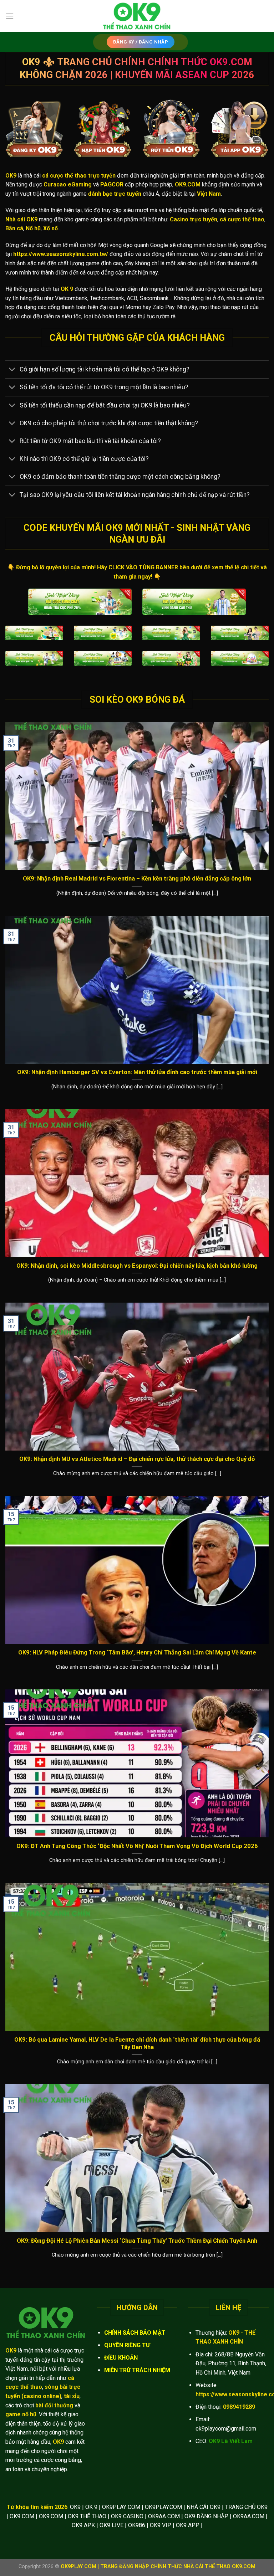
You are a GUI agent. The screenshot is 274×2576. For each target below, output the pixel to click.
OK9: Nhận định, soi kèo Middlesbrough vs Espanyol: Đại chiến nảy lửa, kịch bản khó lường (137, 1266)
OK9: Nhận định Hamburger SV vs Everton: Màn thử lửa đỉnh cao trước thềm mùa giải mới (137, 1072)
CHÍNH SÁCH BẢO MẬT (135, 2333)
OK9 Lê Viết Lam (231, 2441)
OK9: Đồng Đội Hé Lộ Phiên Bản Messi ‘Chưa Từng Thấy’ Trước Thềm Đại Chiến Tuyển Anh (137, 2241)
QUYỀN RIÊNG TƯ (127, 2345)
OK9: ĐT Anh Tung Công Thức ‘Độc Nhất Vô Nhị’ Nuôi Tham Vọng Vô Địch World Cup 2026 (137, 1846)
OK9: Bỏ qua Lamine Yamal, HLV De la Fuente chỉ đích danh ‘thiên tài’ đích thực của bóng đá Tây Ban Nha (137, 2044)
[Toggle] (12, 370)
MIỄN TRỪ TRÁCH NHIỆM (137, 2370)
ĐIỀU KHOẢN (121, 2358)
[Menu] (10, 16)
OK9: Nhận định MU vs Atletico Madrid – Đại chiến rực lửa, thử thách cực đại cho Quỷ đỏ (137, 1459)
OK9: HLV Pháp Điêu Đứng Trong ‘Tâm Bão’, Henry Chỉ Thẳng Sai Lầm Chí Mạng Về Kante (137, 1653)
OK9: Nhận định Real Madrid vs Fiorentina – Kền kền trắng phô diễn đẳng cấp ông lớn (137, 879)
